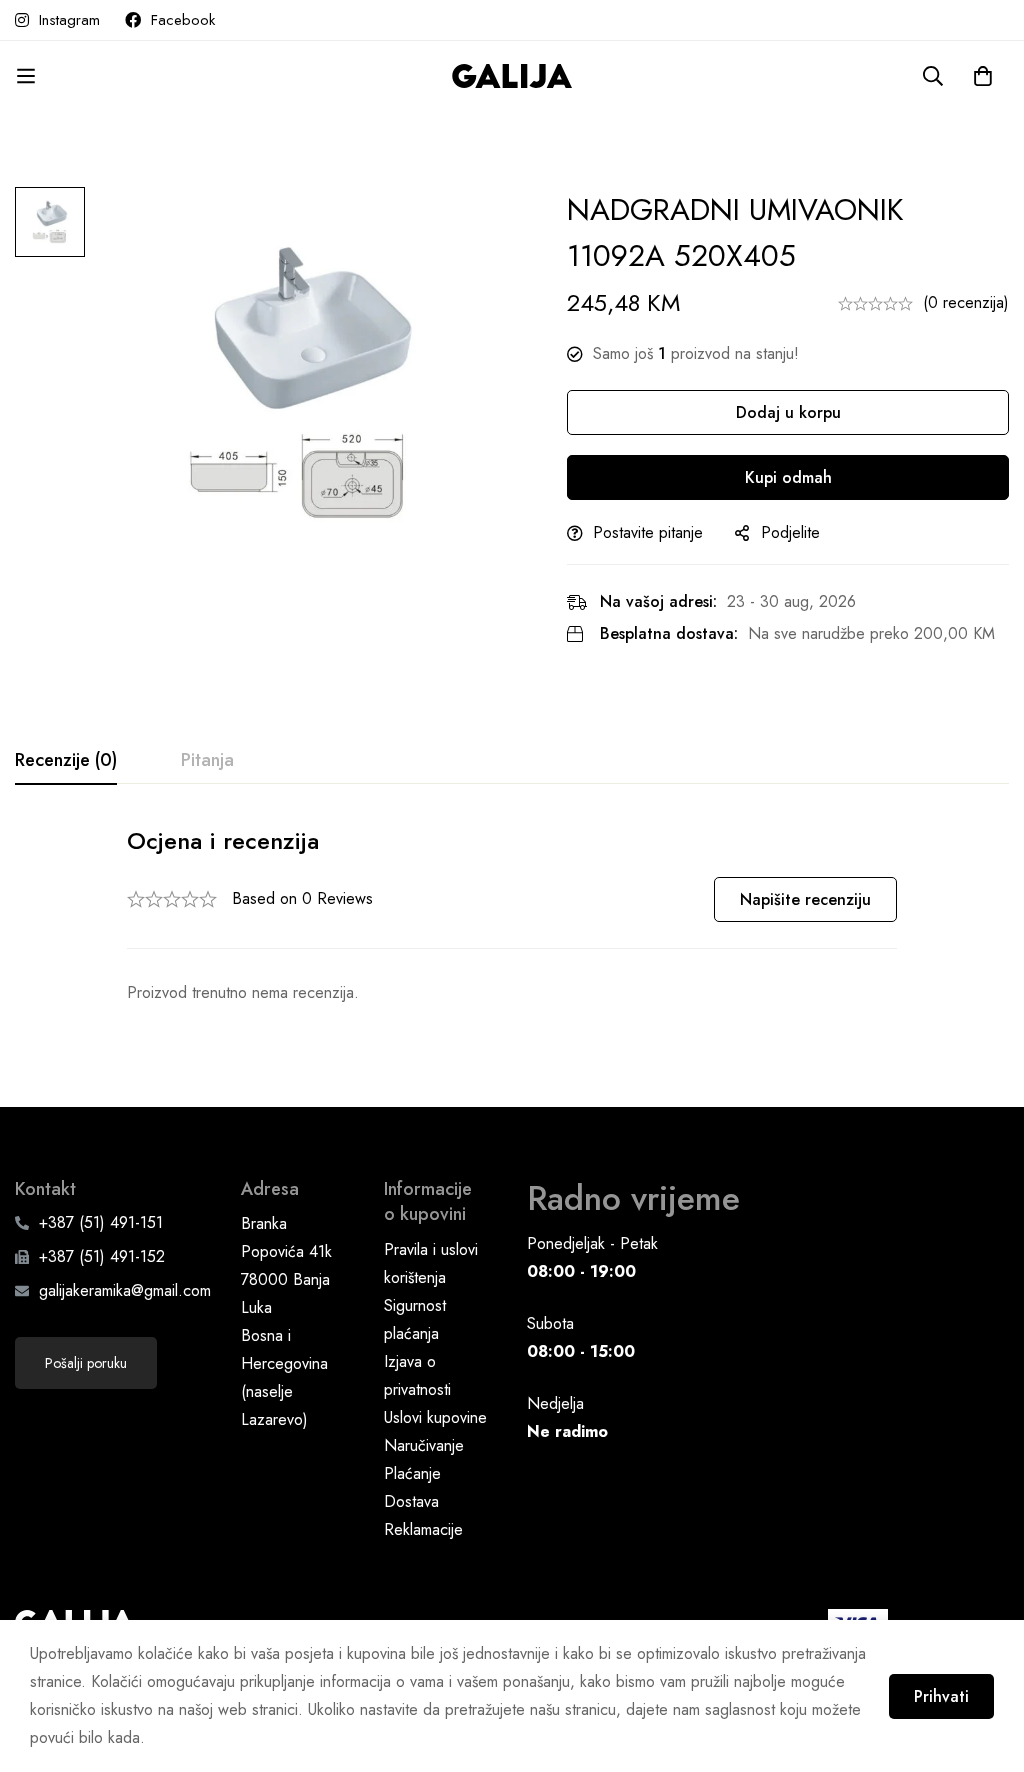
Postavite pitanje (648, 532)
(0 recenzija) (966, 302)
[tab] (66, 761)
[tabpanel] (512, 915)
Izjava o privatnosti (417, 1375)
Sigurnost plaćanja (415, 1319)
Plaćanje (412, 1473)
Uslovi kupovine (435, 1417)
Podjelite (790, 532)
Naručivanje (424, 1445)
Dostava (411, 1501)
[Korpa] (983, 76)
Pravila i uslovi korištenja (431, 1263)
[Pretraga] (933, 76)
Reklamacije (423, 1529)
